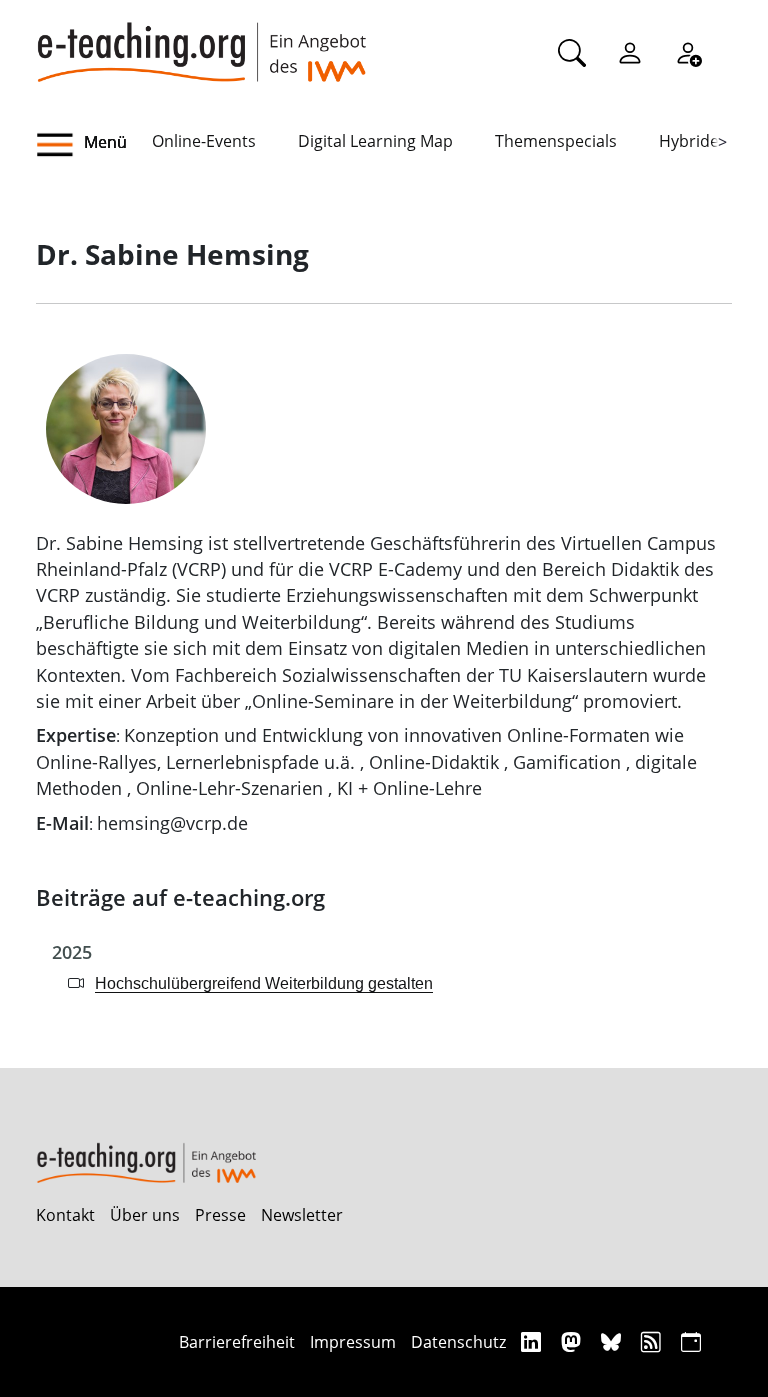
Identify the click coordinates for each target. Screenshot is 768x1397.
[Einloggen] (630, 52)
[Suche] (572, 52)
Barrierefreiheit (237, 1342)
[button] (94, 145)
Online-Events (204, 141)
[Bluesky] (613, 1341)
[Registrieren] (688, 52)
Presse (220, 1215)
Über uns (145, 1215)
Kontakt (65, 1215)
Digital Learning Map (375, 141)
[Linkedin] (533, 1341)
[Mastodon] (573, 1341)
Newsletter (302, 1215)
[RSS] (653, 1341)
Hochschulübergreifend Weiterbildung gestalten (264, 983)
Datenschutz (458, 1342)
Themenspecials (556, 141)
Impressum (353, 1342)
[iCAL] (691, 1341)
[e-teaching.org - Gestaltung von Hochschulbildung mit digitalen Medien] (201, 41)
